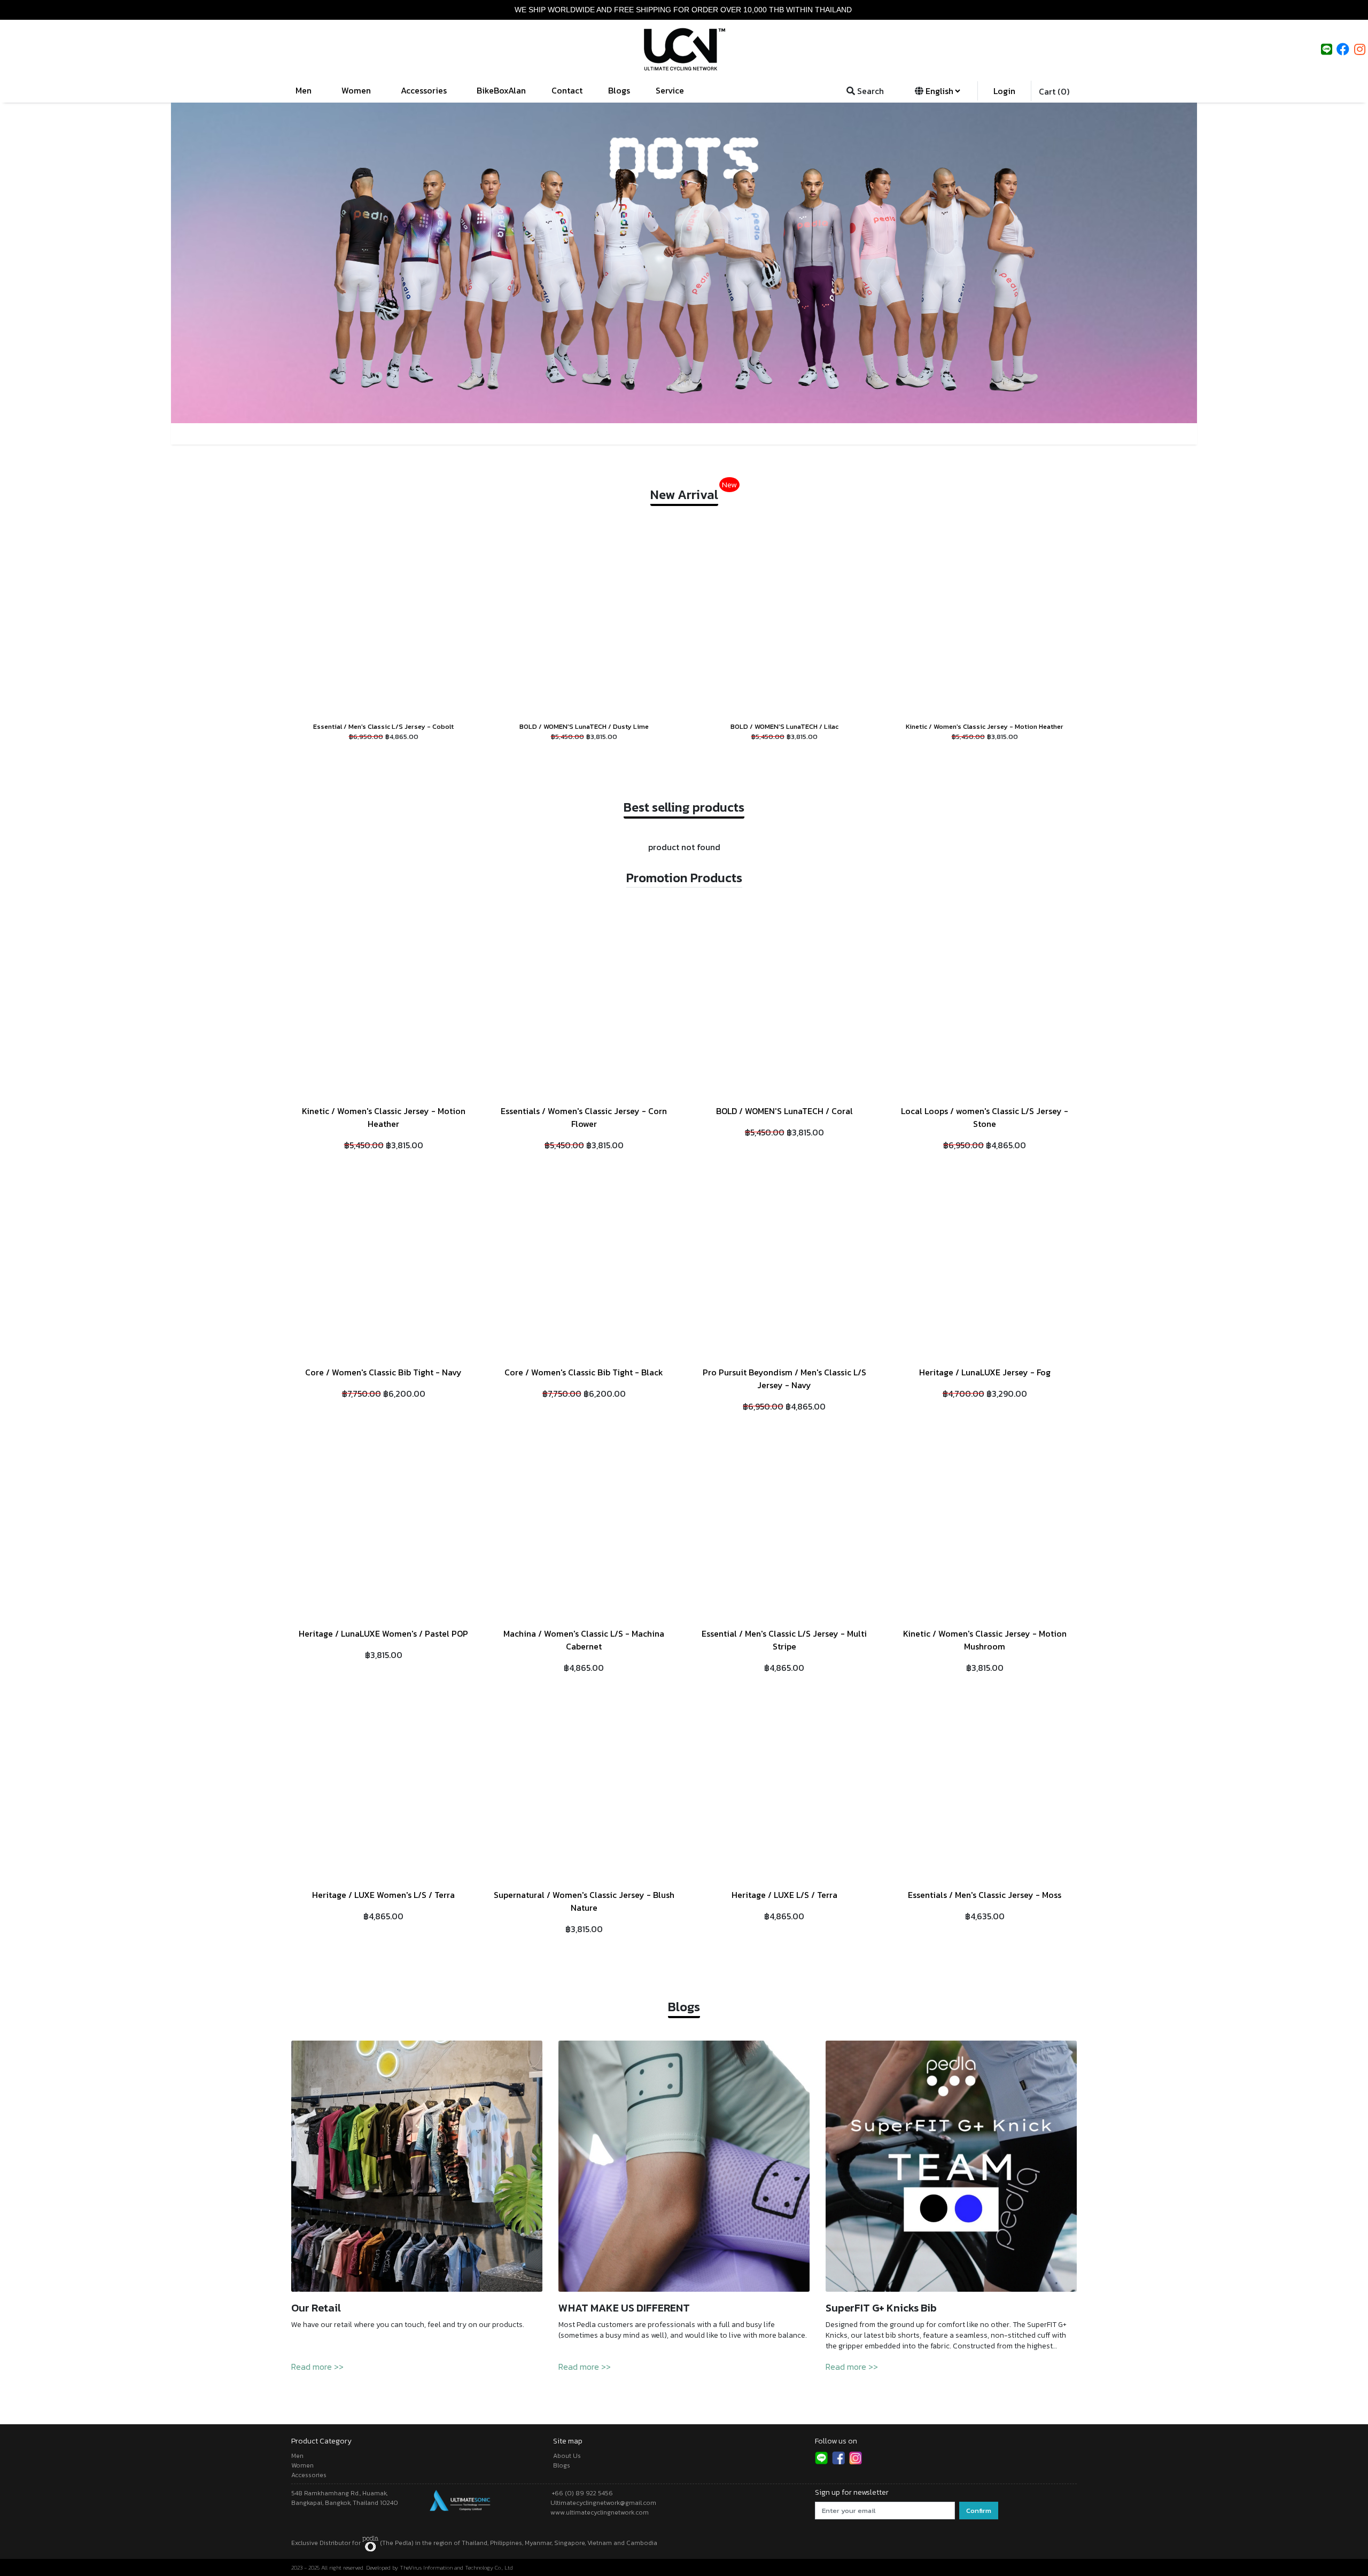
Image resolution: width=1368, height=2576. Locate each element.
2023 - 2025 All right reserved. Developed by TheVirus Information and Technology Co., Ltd (402, 2567)
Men (305, 90)
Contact (567, 90)
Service (671, 90)
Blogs (619, 90)
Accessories (425, 90)
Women (357, 90)
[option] (684, 263)
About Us (567, 2456)
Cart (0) (1054, 91)
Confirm (979, 2511)
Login (1004, 91)
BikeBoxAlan (501, 90)
